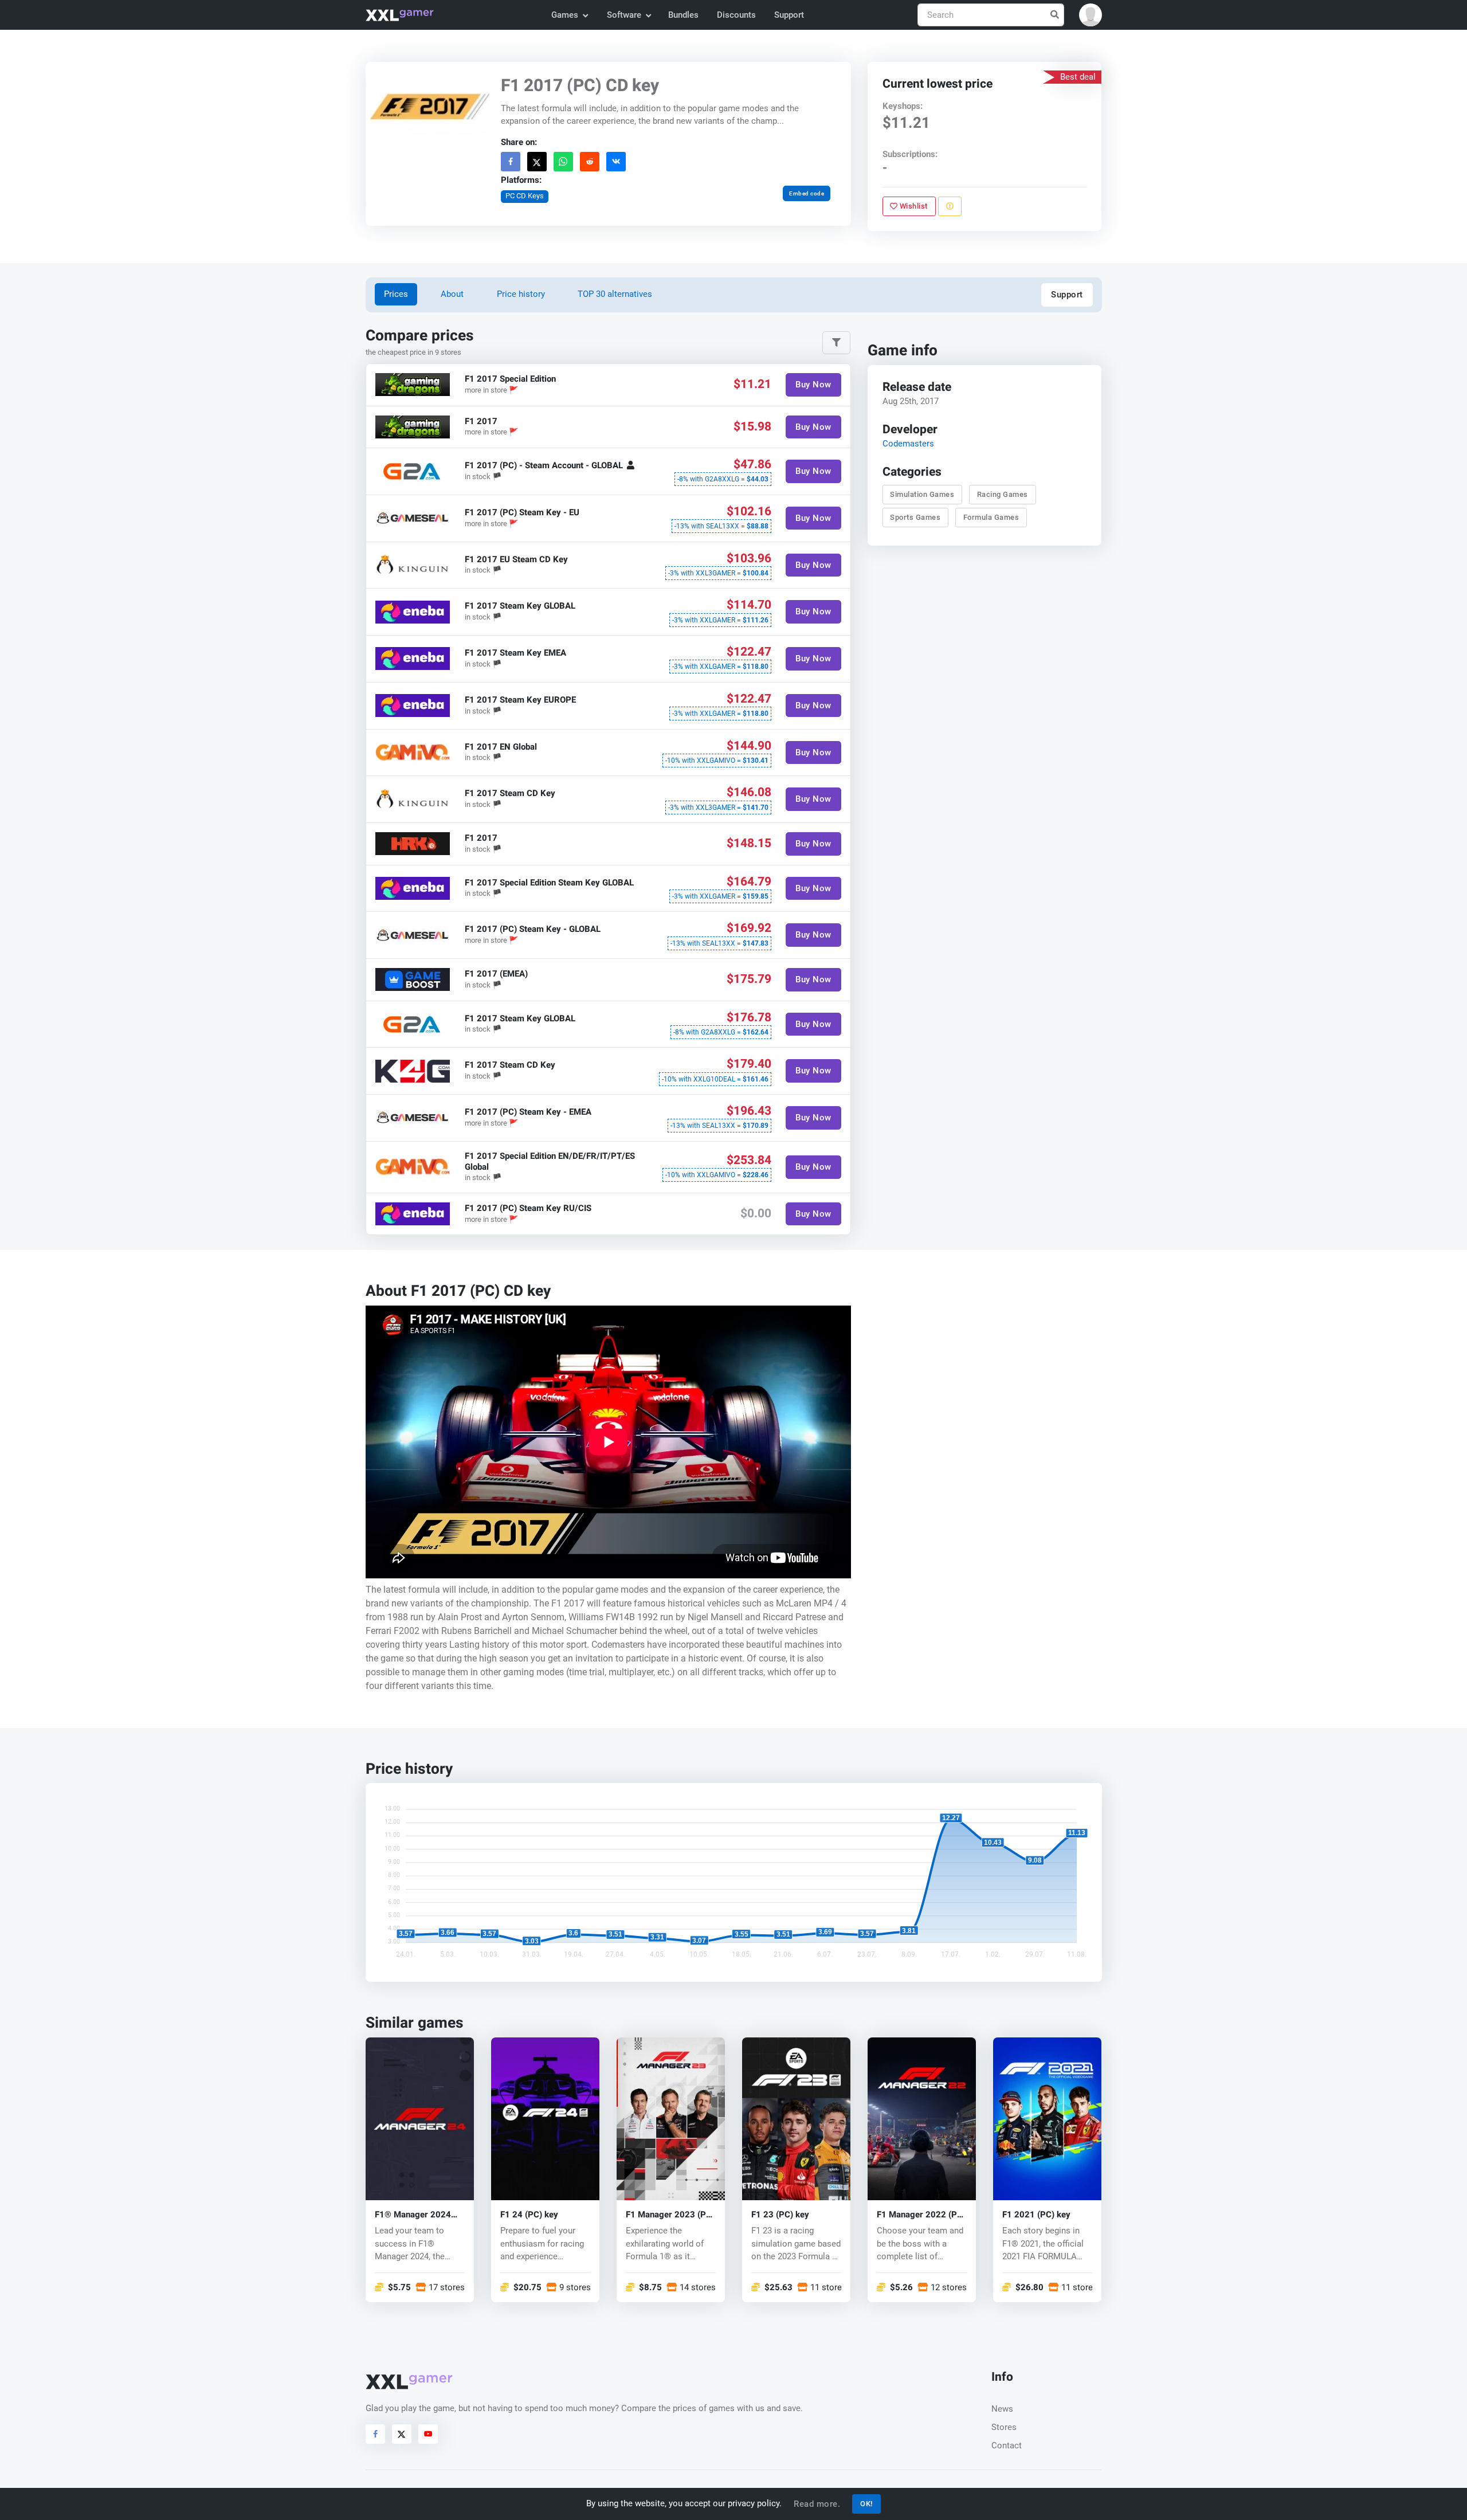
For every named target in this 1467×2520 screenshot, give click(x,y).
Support (789, 15)
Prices (396, 294)
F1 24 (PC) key (529, 2215)
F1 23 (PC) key (780, 2215)
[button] (1091, 15)
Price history (521, 294)
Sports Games (916, 517)
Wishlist (913, 206)
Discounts (736, 15)
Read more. (817, 2504)
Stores (1004, 2427)
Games (565, 15)
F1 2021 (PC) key (1036, 2215)
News (1002, 2409)
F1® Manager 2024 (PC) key (413, 2215)
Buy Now (813, 385)
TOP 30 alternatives (615, 294)
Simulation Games (923, 494)
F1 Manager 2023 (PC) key (670, 2215)
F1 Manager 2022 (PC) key (921, 2215)
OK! (866, 2504)
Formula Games (991, 517)
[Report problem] (950, 206)
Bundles (683, 15)
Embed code (807, 193)
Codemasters (908, 444)
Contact (1007, 2445)
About (452, 294)
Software (624, 15)
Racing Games (1003, 494)
